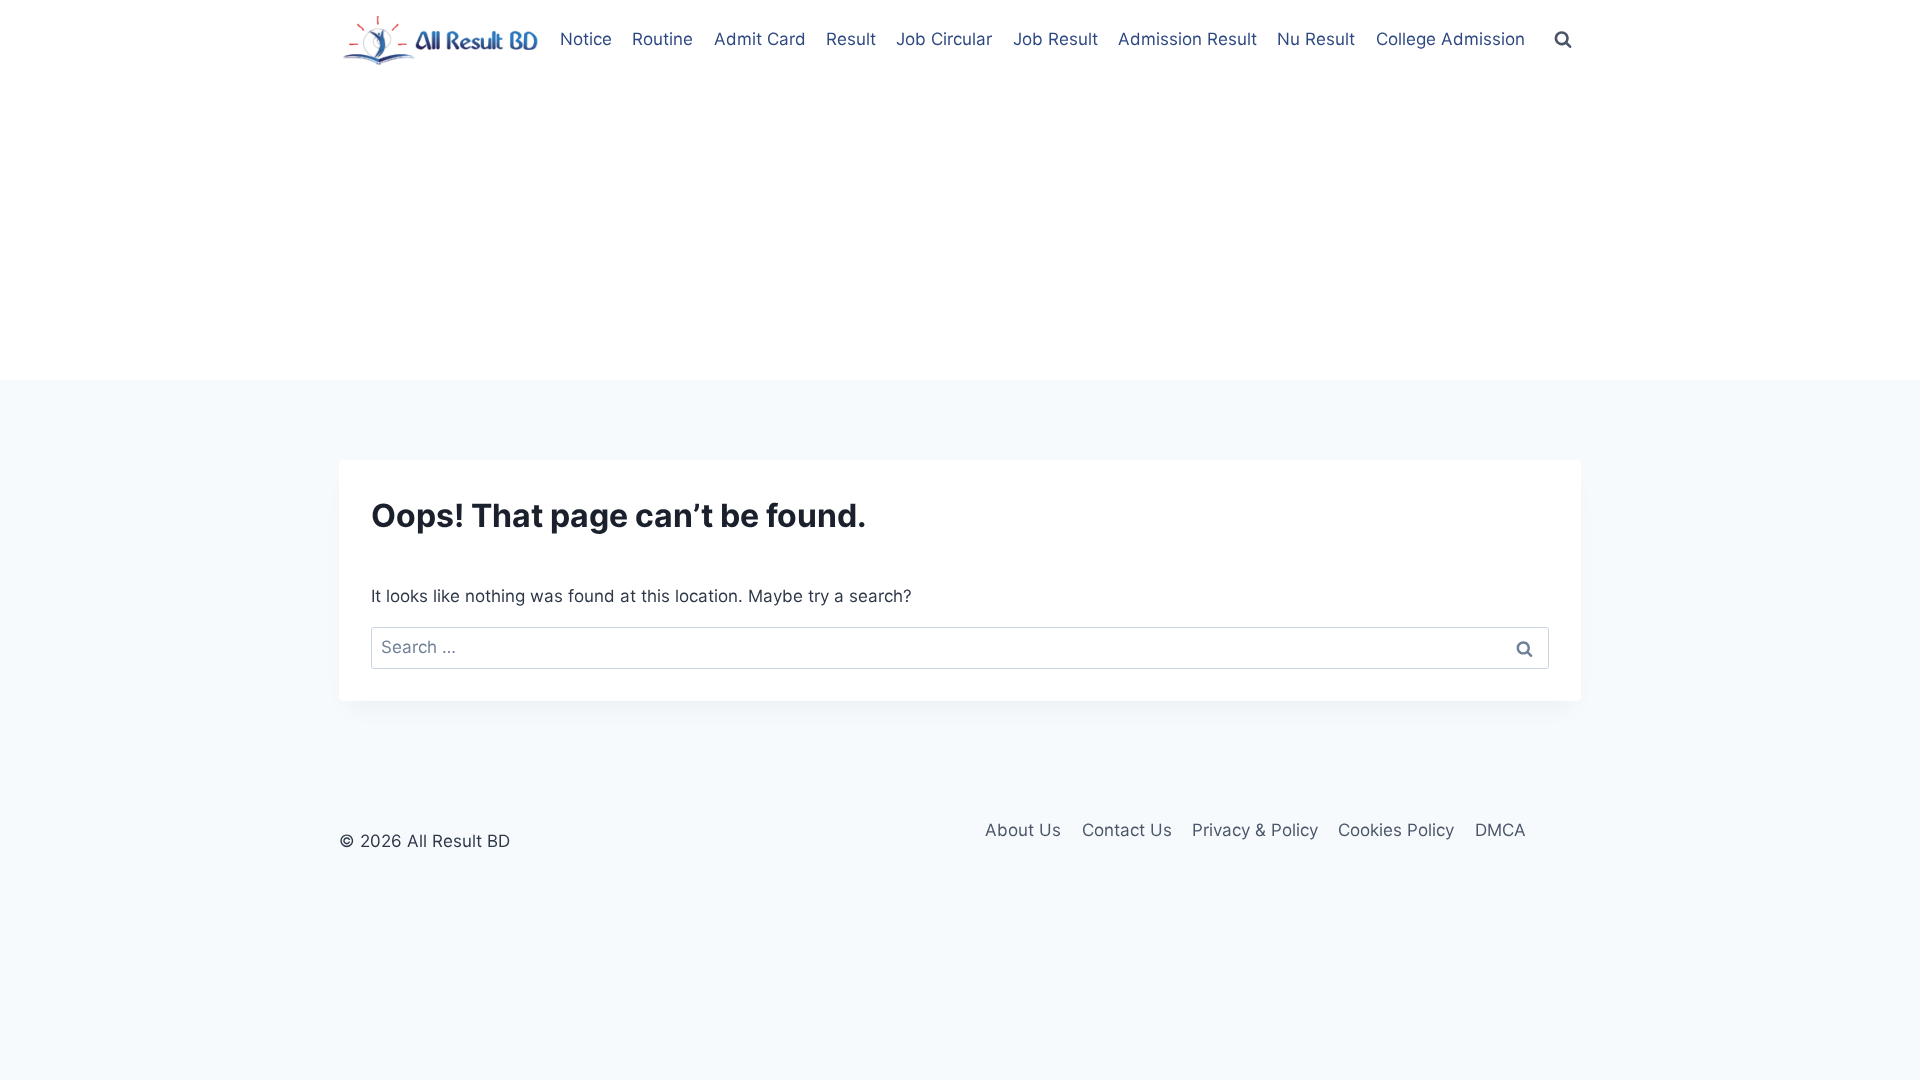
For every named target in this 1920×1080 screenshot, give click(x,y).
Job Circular (944, 39)
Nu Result (1316, 39)
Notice (586, 39)
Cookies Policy (1396, 830)
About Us (1023, 830)
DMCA (1500, 830)
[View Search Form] (1563, 40)
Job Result (1055, 39)
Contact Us (1127, 830)
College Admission (1450, 39)
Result (851, 39)
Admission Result (1187, 39)
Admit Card (760, 39)
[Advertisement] (960, 230)
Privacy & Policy (1255, 830)
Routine (662, 39)
